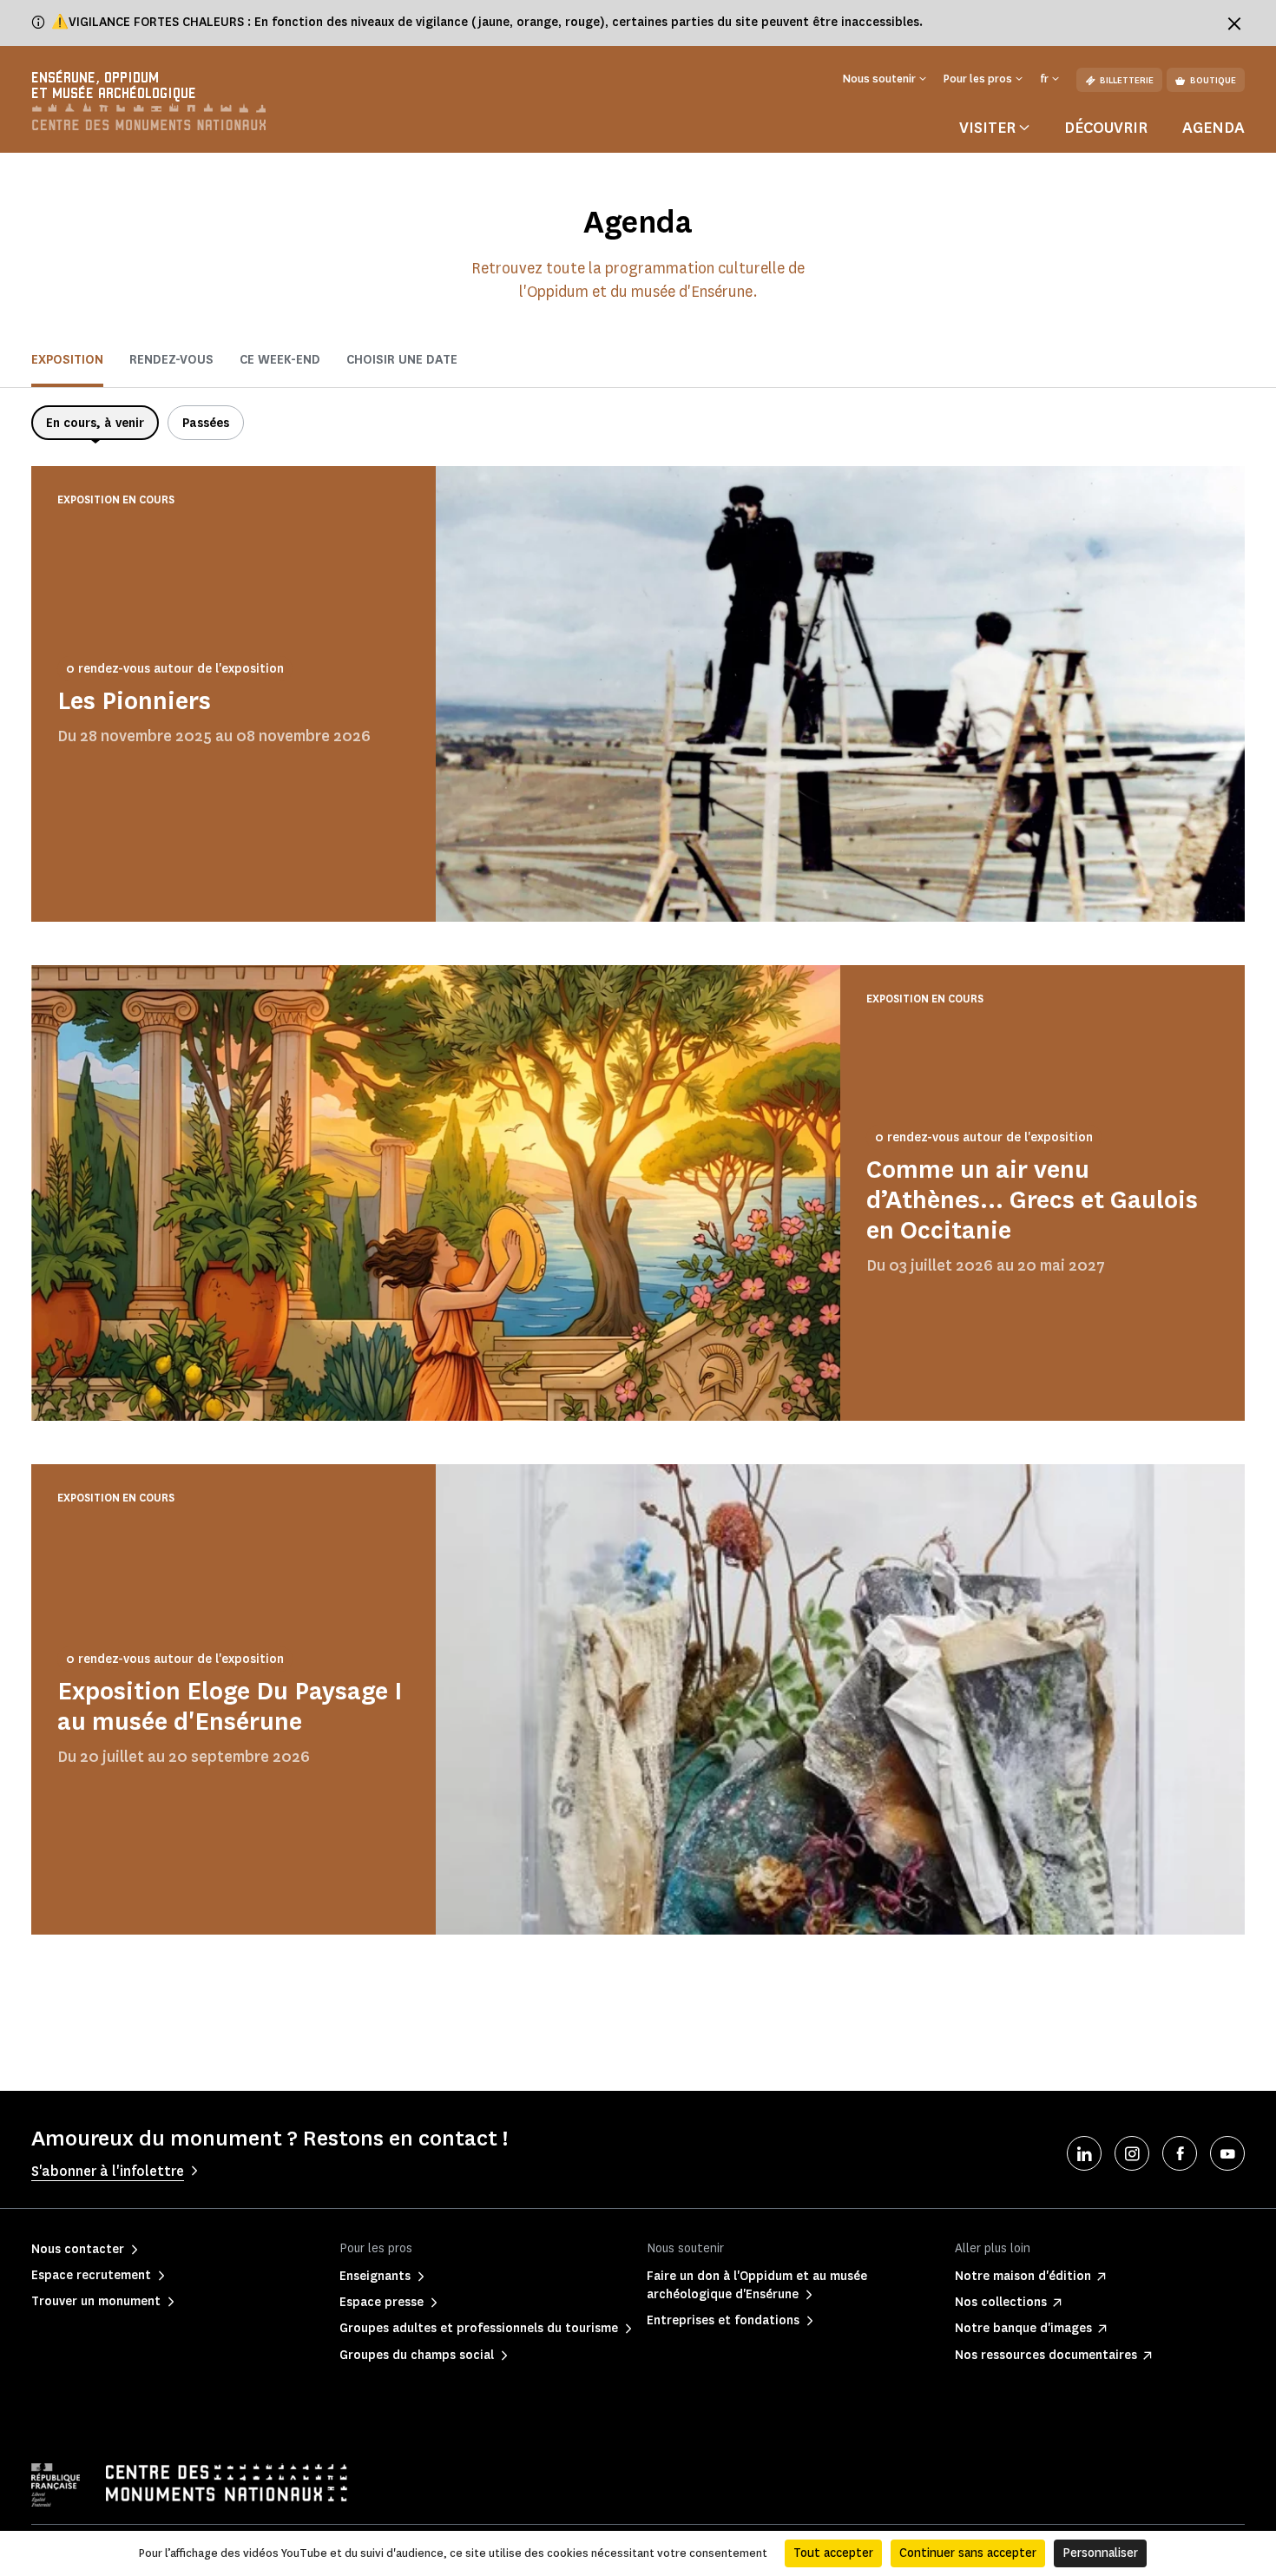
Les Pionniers (134, 701)
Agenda (1214, 128)
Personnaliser (1100, 2553)
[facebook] (1180, 2153)
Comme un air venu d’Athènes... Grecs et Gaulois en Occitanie (1032, 1200)
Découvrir (1106, 128)
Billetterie (1127, 80)
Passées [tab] (206, 423)
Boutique (1213, 80)
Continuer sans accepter (968, 2553)
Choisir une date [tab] (402, 360)
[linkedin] (1084, 2153)
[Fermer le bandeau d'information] (1234, 23)
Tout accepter (833, 2553)
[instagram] (1132, 2153)
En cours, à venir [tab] (95, 423)
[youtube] (1227, 2153)
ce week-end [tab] (280, 360)
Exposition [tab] (67, 360)
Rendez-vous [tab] (171, 360)
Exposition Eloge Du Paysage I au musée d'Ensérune (230, 1706)
